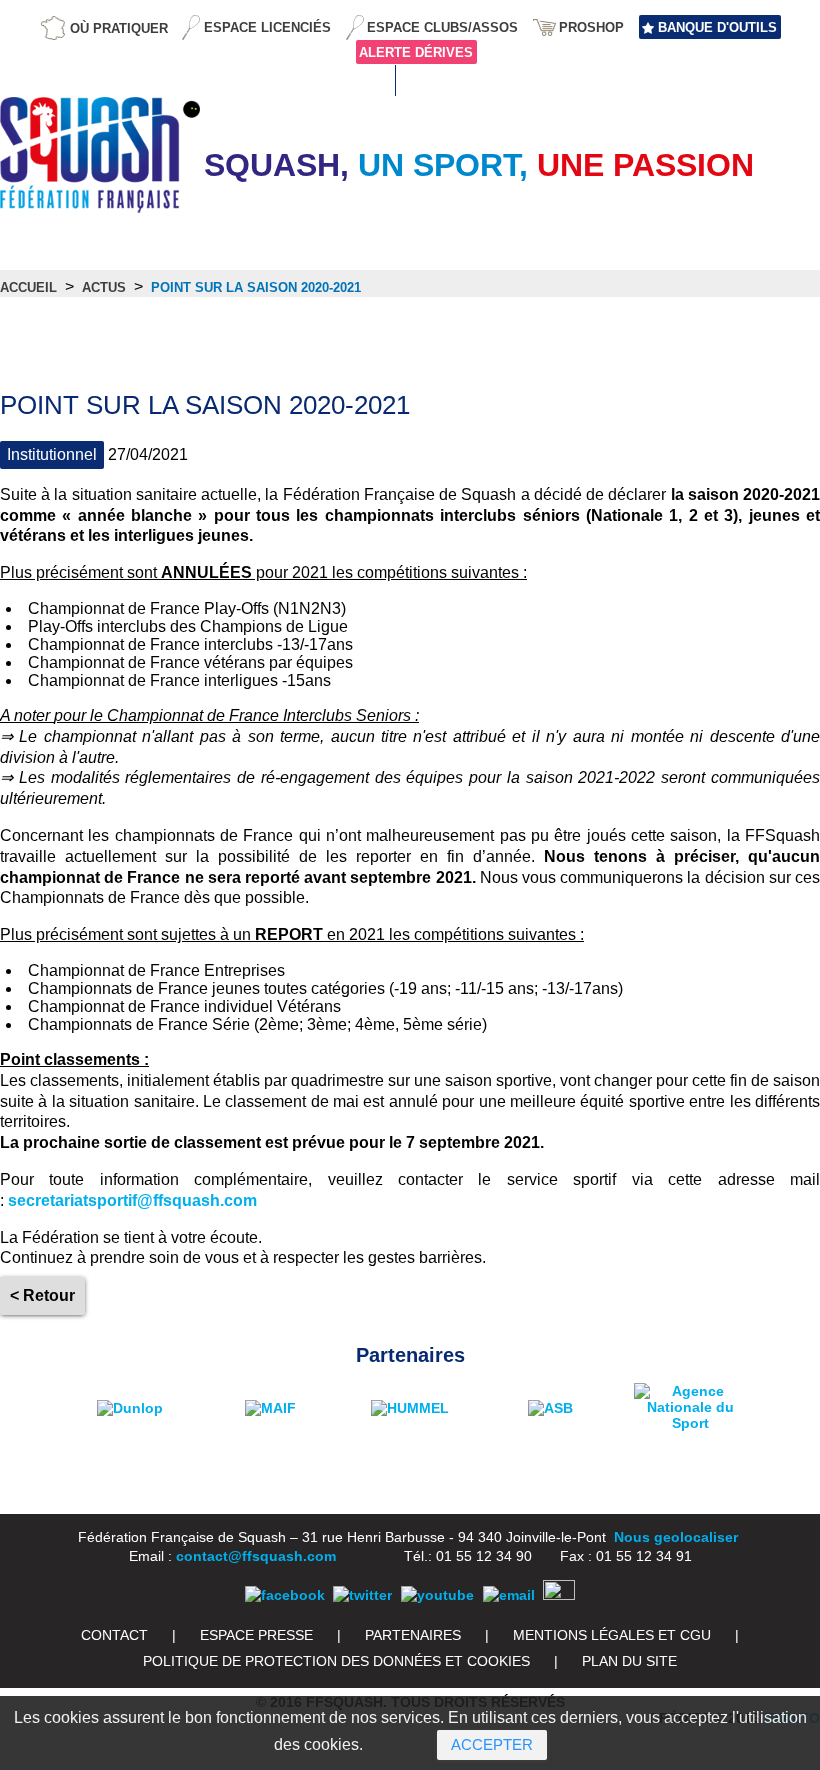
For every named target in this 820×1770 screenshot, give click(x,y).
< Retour (42, 1295)
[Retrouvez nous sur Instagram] (559, 1595)
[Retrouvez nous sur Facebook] (285, 1595)
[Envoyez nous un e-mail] (509, 1595)
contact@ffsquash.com (256, 1556)
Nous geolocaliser (676, 1537)
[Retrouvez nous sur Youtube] (437, 1595)
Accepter (492, 1744)
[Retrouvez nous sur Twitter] (362, 1595)
